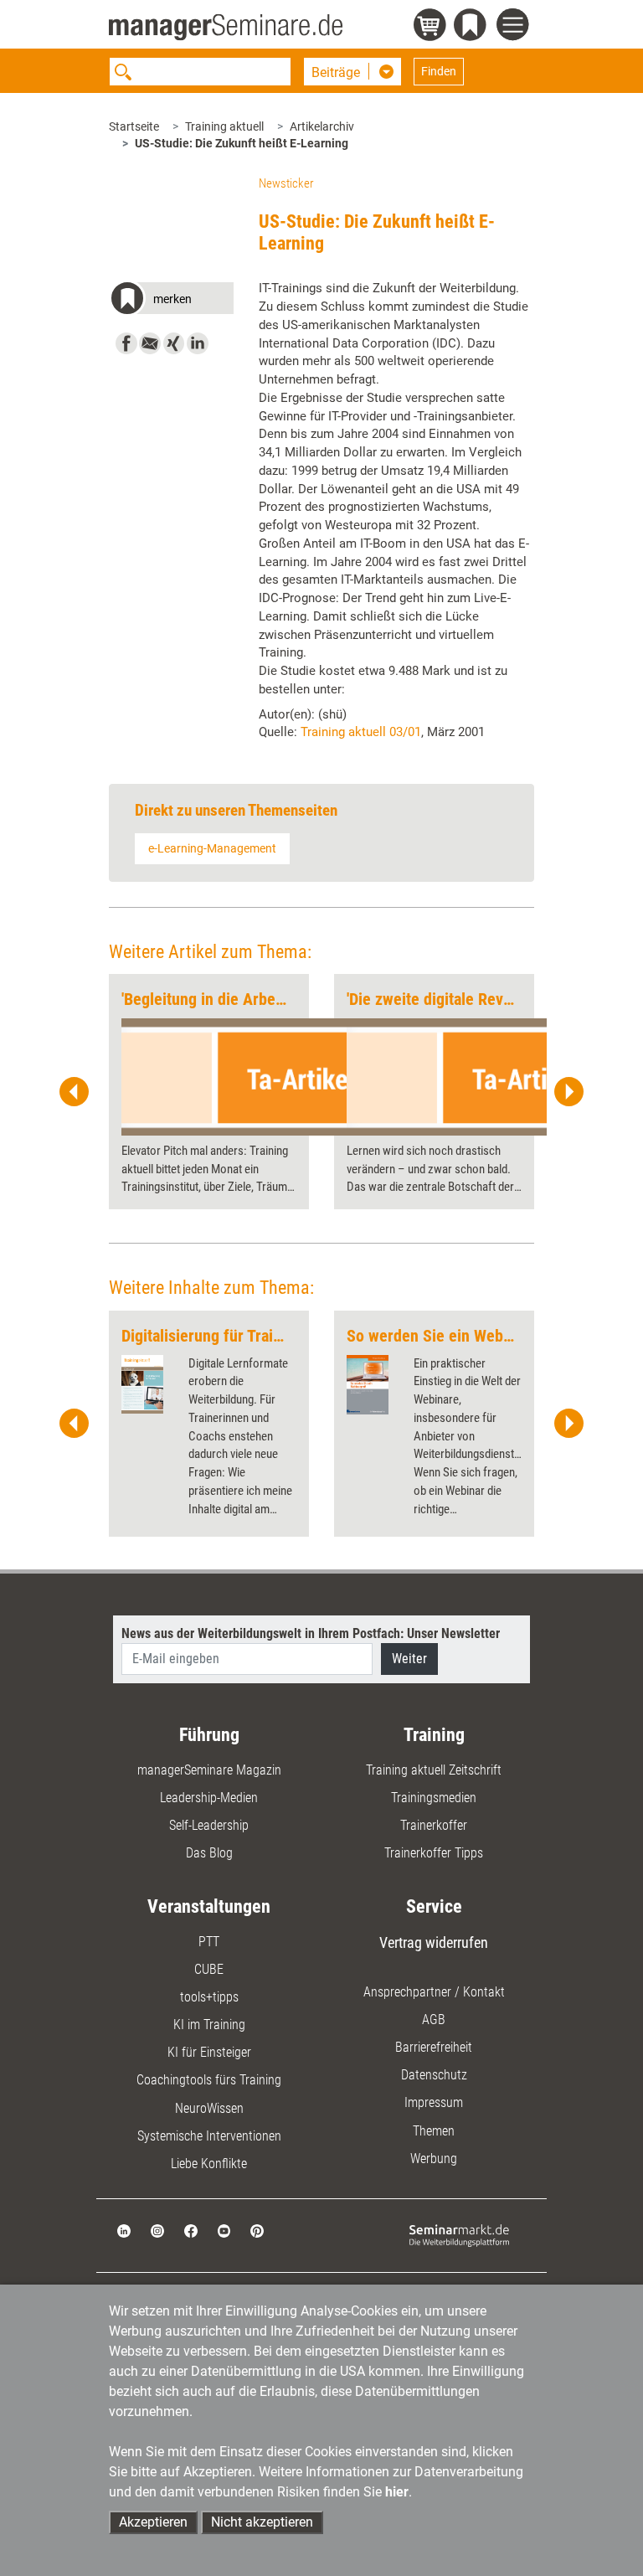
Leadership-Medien (209, 1798)
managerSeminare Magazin (209, 1770)
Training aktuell (224, 126)
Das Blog (209, 1853)
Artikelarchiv (322, 126)
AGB (434, 2020)
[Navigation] (515, 27)
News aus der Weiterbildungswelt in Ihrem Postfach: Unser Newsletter (311, 1633)
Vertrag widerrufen (434, 1942)
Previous (75, 1092)
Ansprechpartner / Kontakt (434, 1992)
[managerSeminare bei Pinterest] (257, 2230)
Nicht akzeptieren (262, 2522)
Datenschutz (434, 2075)
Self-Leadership (209, 1825)
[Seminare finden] (459, 2235)
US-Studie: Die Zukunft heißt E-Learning (242, 143)
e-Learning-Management (212, 848)
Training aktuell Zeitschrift (434, 1770)
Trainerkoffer (434, 1825)
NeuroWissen (209, 2108)
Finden (439, 71)
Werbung (434, 2159)
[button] (171, 301)
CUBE (209, 1969)
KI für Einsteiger (209, 2052)
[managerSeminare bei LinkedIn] (124, 2230)
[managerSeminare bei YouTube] (224, 2230)
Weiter (409, 1659)
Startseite (134, 126)
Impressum (434, 2102)
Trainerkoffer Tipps (434, 1853)
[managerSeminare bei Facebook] (191, 2230)
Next (568, 1092)
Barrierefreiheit (434, 2047)
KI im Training (209, 2025)
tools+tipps (209, 1997)
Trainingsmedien (434, 1798)
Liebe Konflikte (209, 2164)
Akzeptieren (153, 2522)
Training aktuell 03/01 (361, 732)
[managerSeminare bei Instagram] (157, 2230)
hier (397, 2492)
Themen (434, 2131)
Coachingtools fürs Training (209, 2080)
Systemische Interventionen (209, 2136)
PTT (209, 1942)
